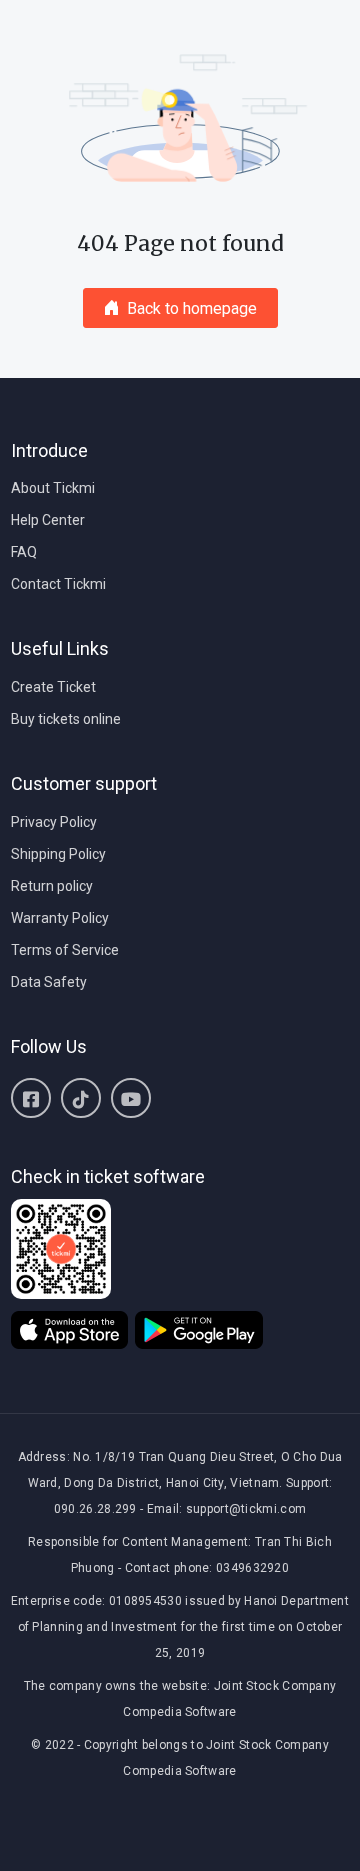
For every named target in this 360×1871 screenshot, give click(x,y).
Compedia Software (179, 1712)
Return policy (52, 886)
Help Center (48, 520)
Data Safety (49, 982)
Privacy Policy (54, 822)
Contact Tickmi (58, 584)
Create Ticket (53, 687)
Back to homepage (192, 308)
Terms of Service (65, 950)
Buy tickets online (66, 719)
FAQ (24, 552)
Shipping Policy (58, 854)
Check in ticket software (108, 1176)
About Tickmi (53, 488)
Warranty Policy (60, 918)
